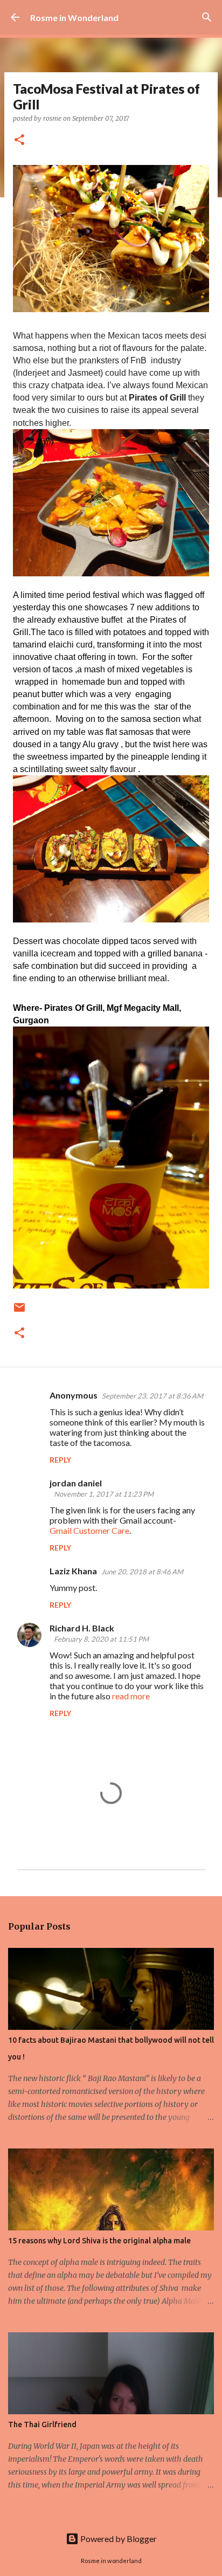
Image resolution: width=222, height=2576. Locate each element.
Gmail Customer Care (89, 1530)
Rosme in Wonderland (74, 18)
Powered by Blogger (118, 2539)
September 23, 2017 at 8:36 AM (152, 1396)
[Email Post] (19, 1311)
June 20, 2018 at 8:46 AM (142, 1572)
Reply (60, 1460)
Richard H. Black (82, 1628)
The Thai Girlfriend (42, 2425)
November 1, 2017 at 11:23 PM (104, 1494)
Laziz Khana (73, 1571)
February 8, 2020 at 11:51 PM (101, 1639)
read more (131, 1696)
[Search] (207, 17)
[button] (19, 140)
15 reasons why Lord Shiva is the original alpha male (99, 2241)
